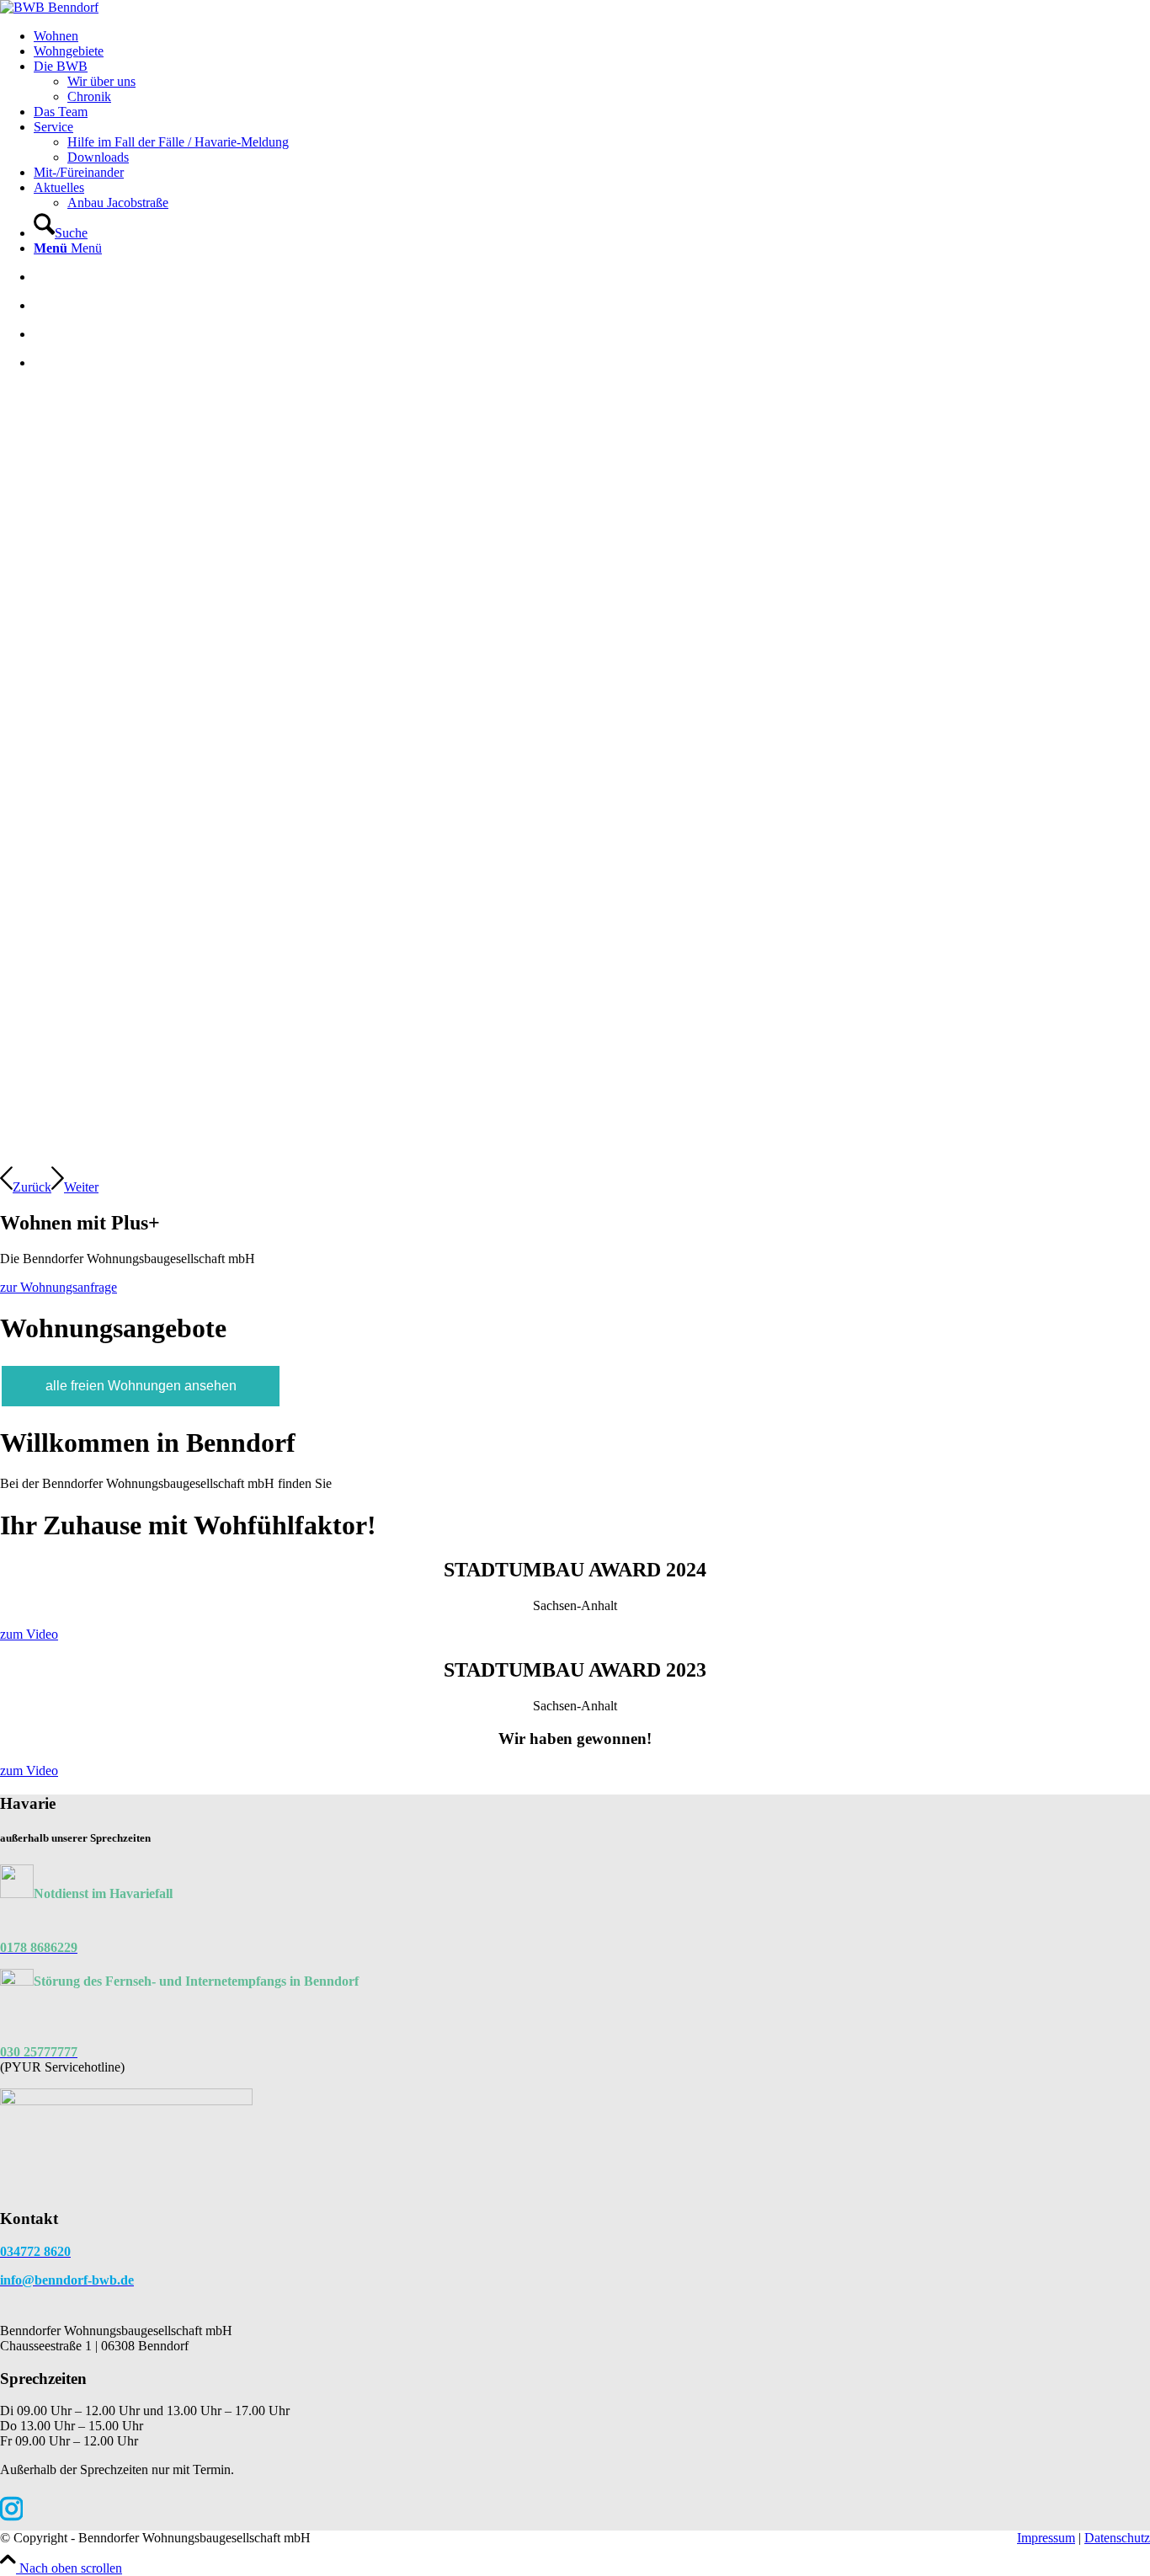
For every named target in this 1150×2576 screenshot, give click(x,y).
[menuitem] (592, 36)
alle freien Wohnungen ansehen (141, 1386)
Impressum (1046, 2538)
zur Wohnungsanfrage (59, 1287)
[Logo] (49, 7)
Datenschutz (1117, 2538)
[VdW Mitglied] (126, 2101)
